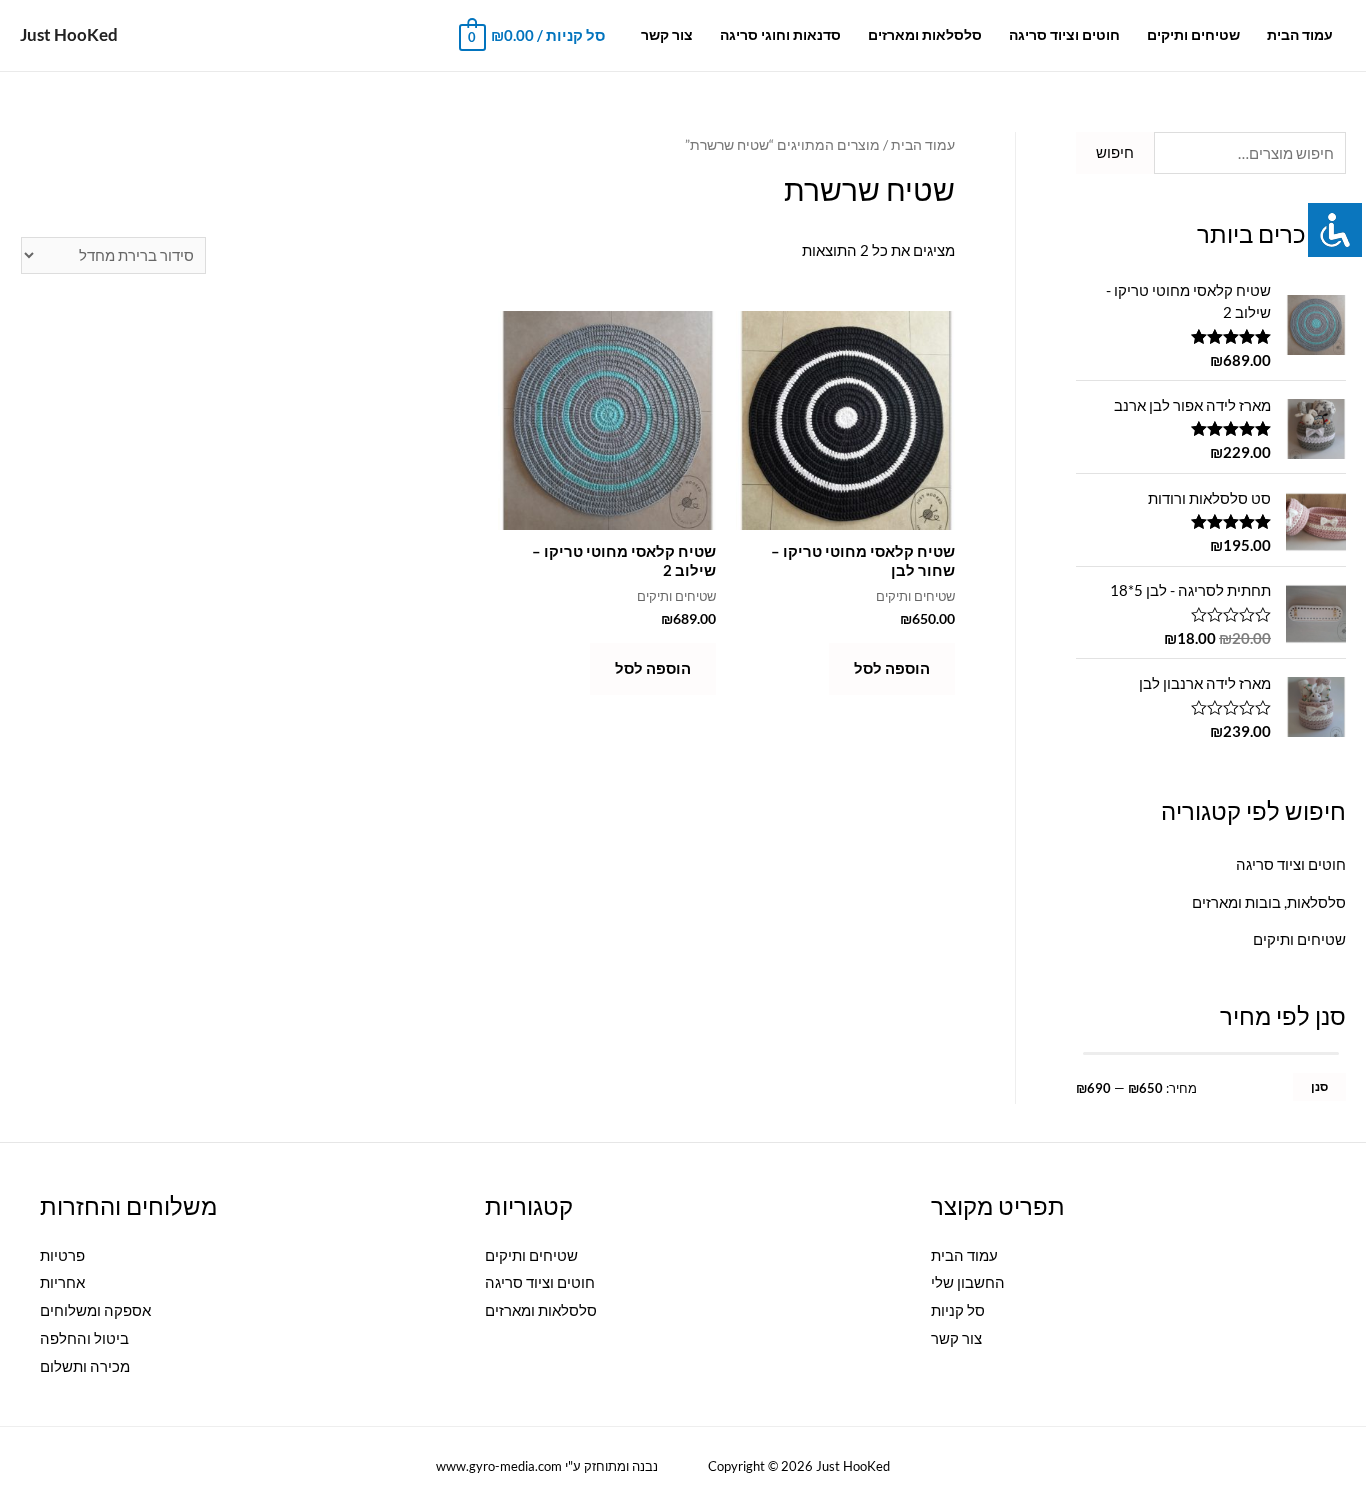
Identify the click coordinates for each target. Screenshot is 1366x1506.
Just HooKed (69, 34)
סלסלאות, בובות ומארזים (1269, 902)
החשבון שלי (968, 1282)
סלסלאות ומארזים (925, 35)
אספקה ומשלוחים (95, 1310)
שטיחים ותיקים (1193, 35)
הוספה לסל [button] (892, 668)
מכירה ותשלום (85, 1366)
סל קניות (958, 1310)
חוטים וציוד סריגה (1064, 35)
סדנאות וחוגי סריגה (780, 35)
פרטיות (62, 1255)
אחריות (62, 1282)
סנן (1319, 1086)
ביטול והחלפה (84, 1338)
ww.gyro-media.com (485, 1466)
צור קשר (667, 35)
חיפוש (1115, 152)
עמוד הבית (1300, 35)
